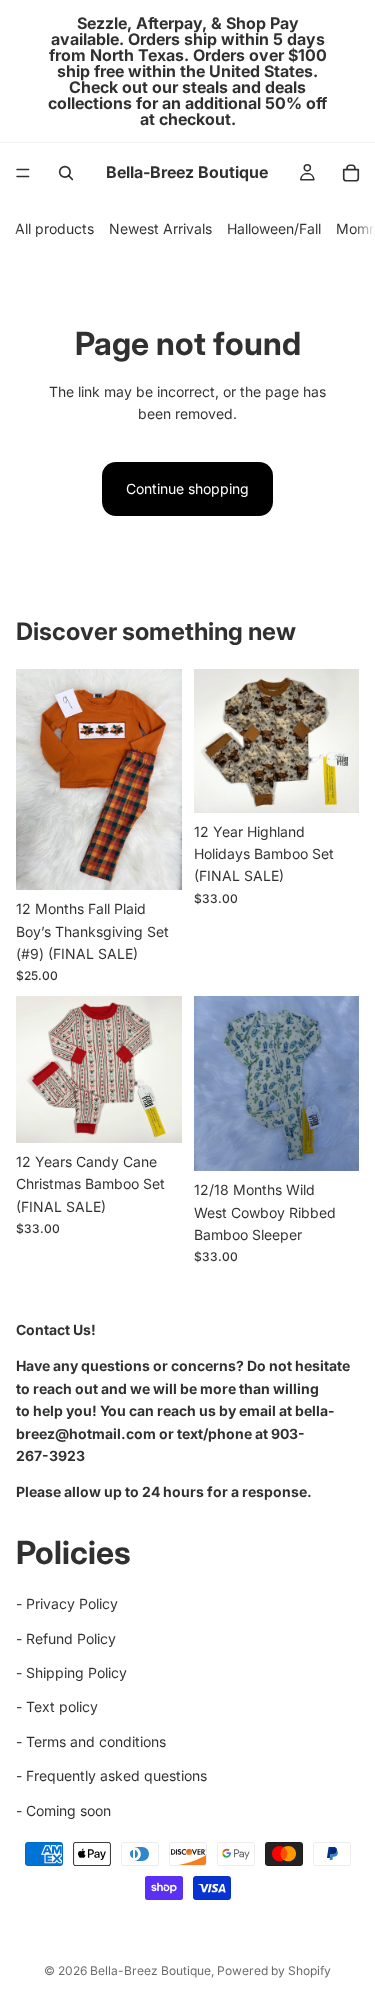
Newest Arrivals (160, 228)
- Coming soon (63, 1810)
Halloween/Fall (274, 228)
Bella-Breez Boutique (150, 1970)
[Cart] (351, 173)
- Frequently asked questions (111, 1776)
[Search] (66, 173)
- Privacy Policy (67, 1604)
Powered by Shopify (274, 1970)
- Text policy (57, 1707)
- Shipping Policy (71, 1673)
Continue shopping (187, 488)
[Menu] (23, 173)
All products (54, 228)
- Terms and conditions (91, 1741)
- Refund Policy (66, 1638)
